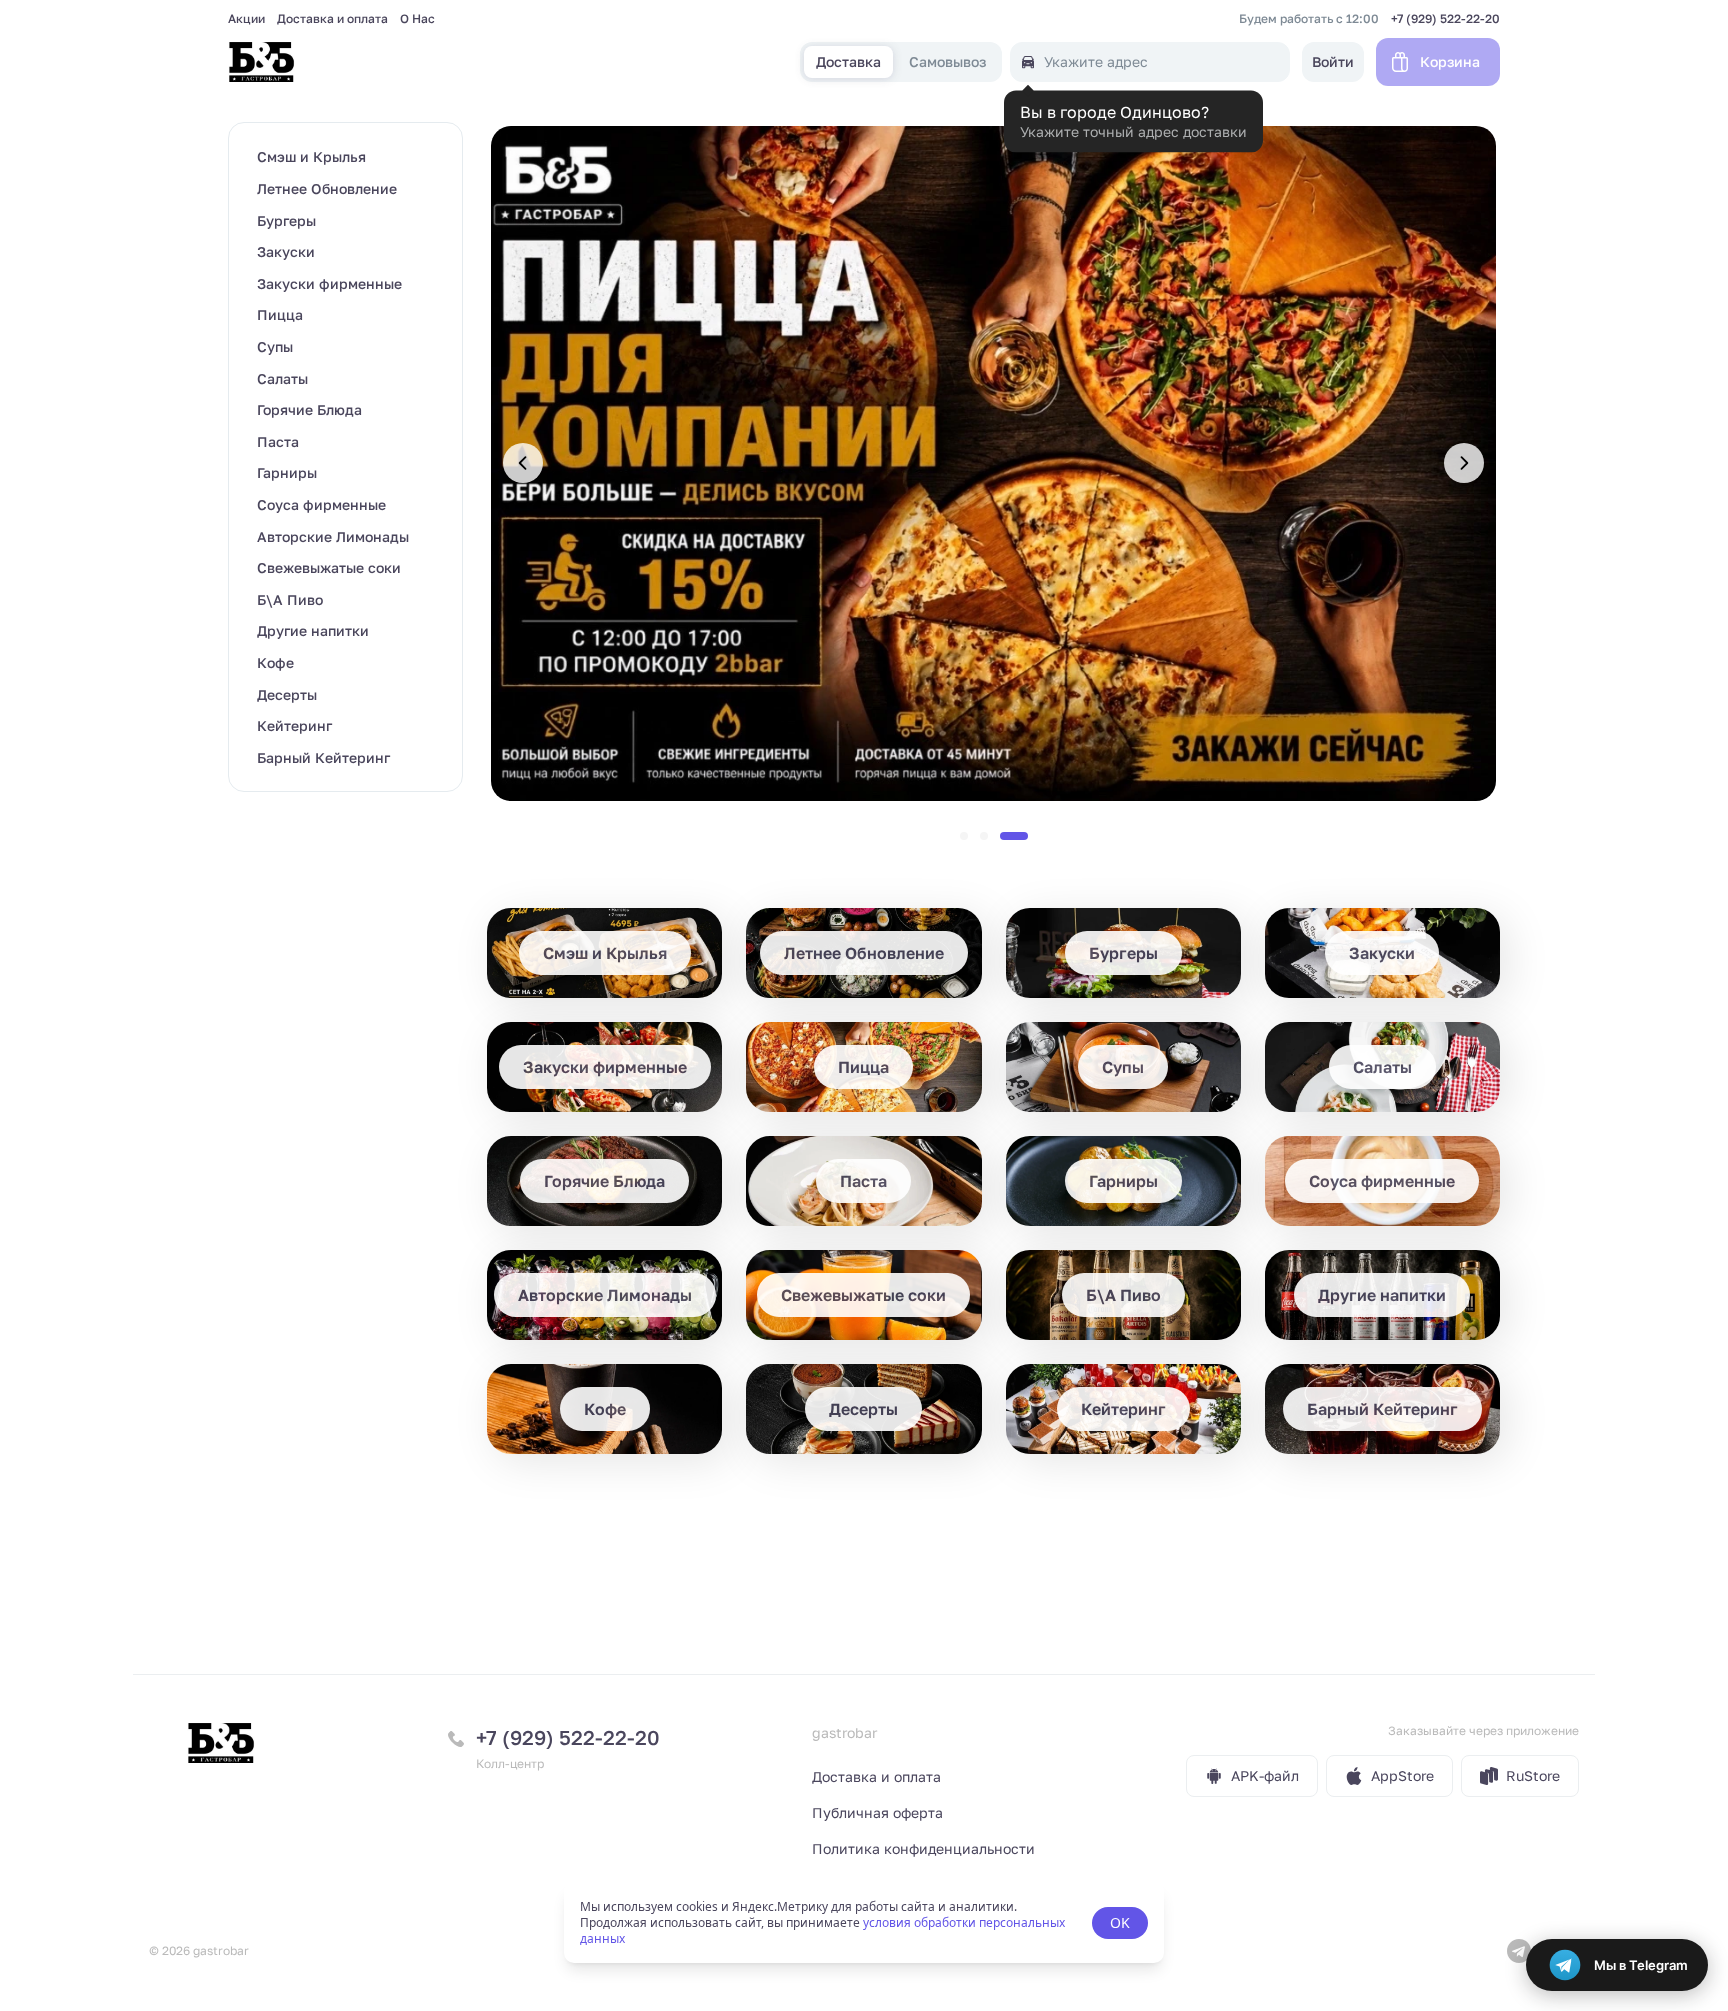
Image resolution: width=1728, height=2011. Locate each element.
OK (1120, 1922)
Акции (246, 19)
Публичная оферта (877, 1812)
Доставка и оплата (332, 19)
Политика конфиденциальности (923, 1848)
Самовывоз (947, 62)
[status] (864, 1923)
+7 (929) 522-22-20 (1445, 19)
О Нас (417, 19)
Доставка (848, 62)
